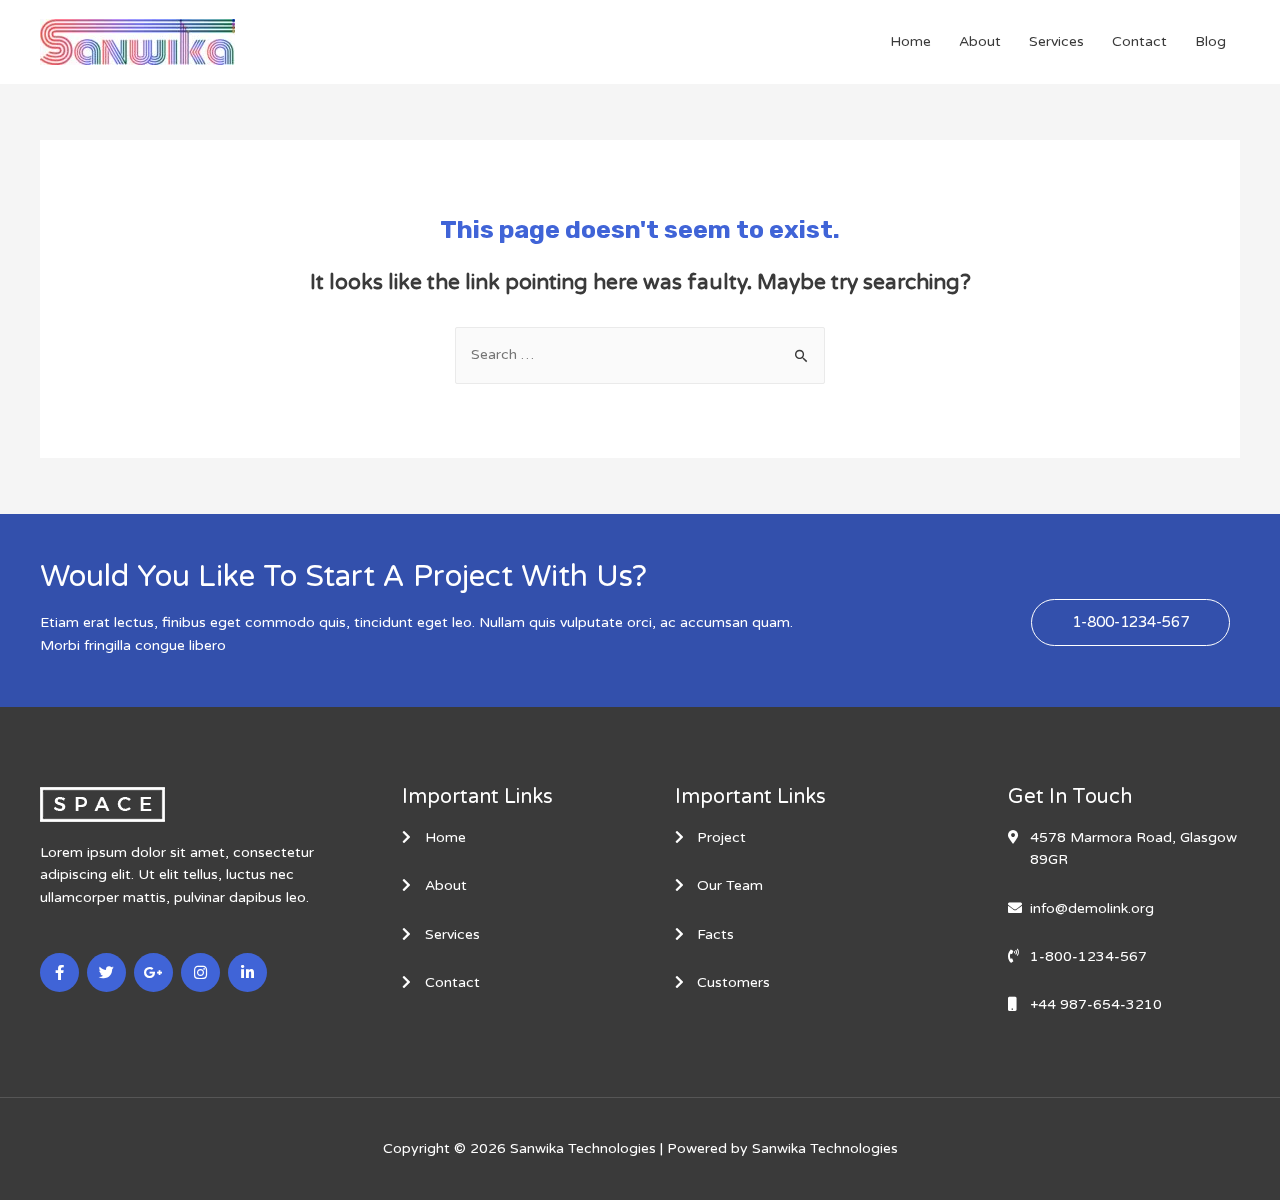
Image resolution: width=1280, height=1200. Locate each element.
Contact (1139, 41)
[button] (1130, 622)
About (980, 41)
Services (1056, 41)
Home (910, 41)
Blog (1210, 41)
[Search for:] (640, 354)
